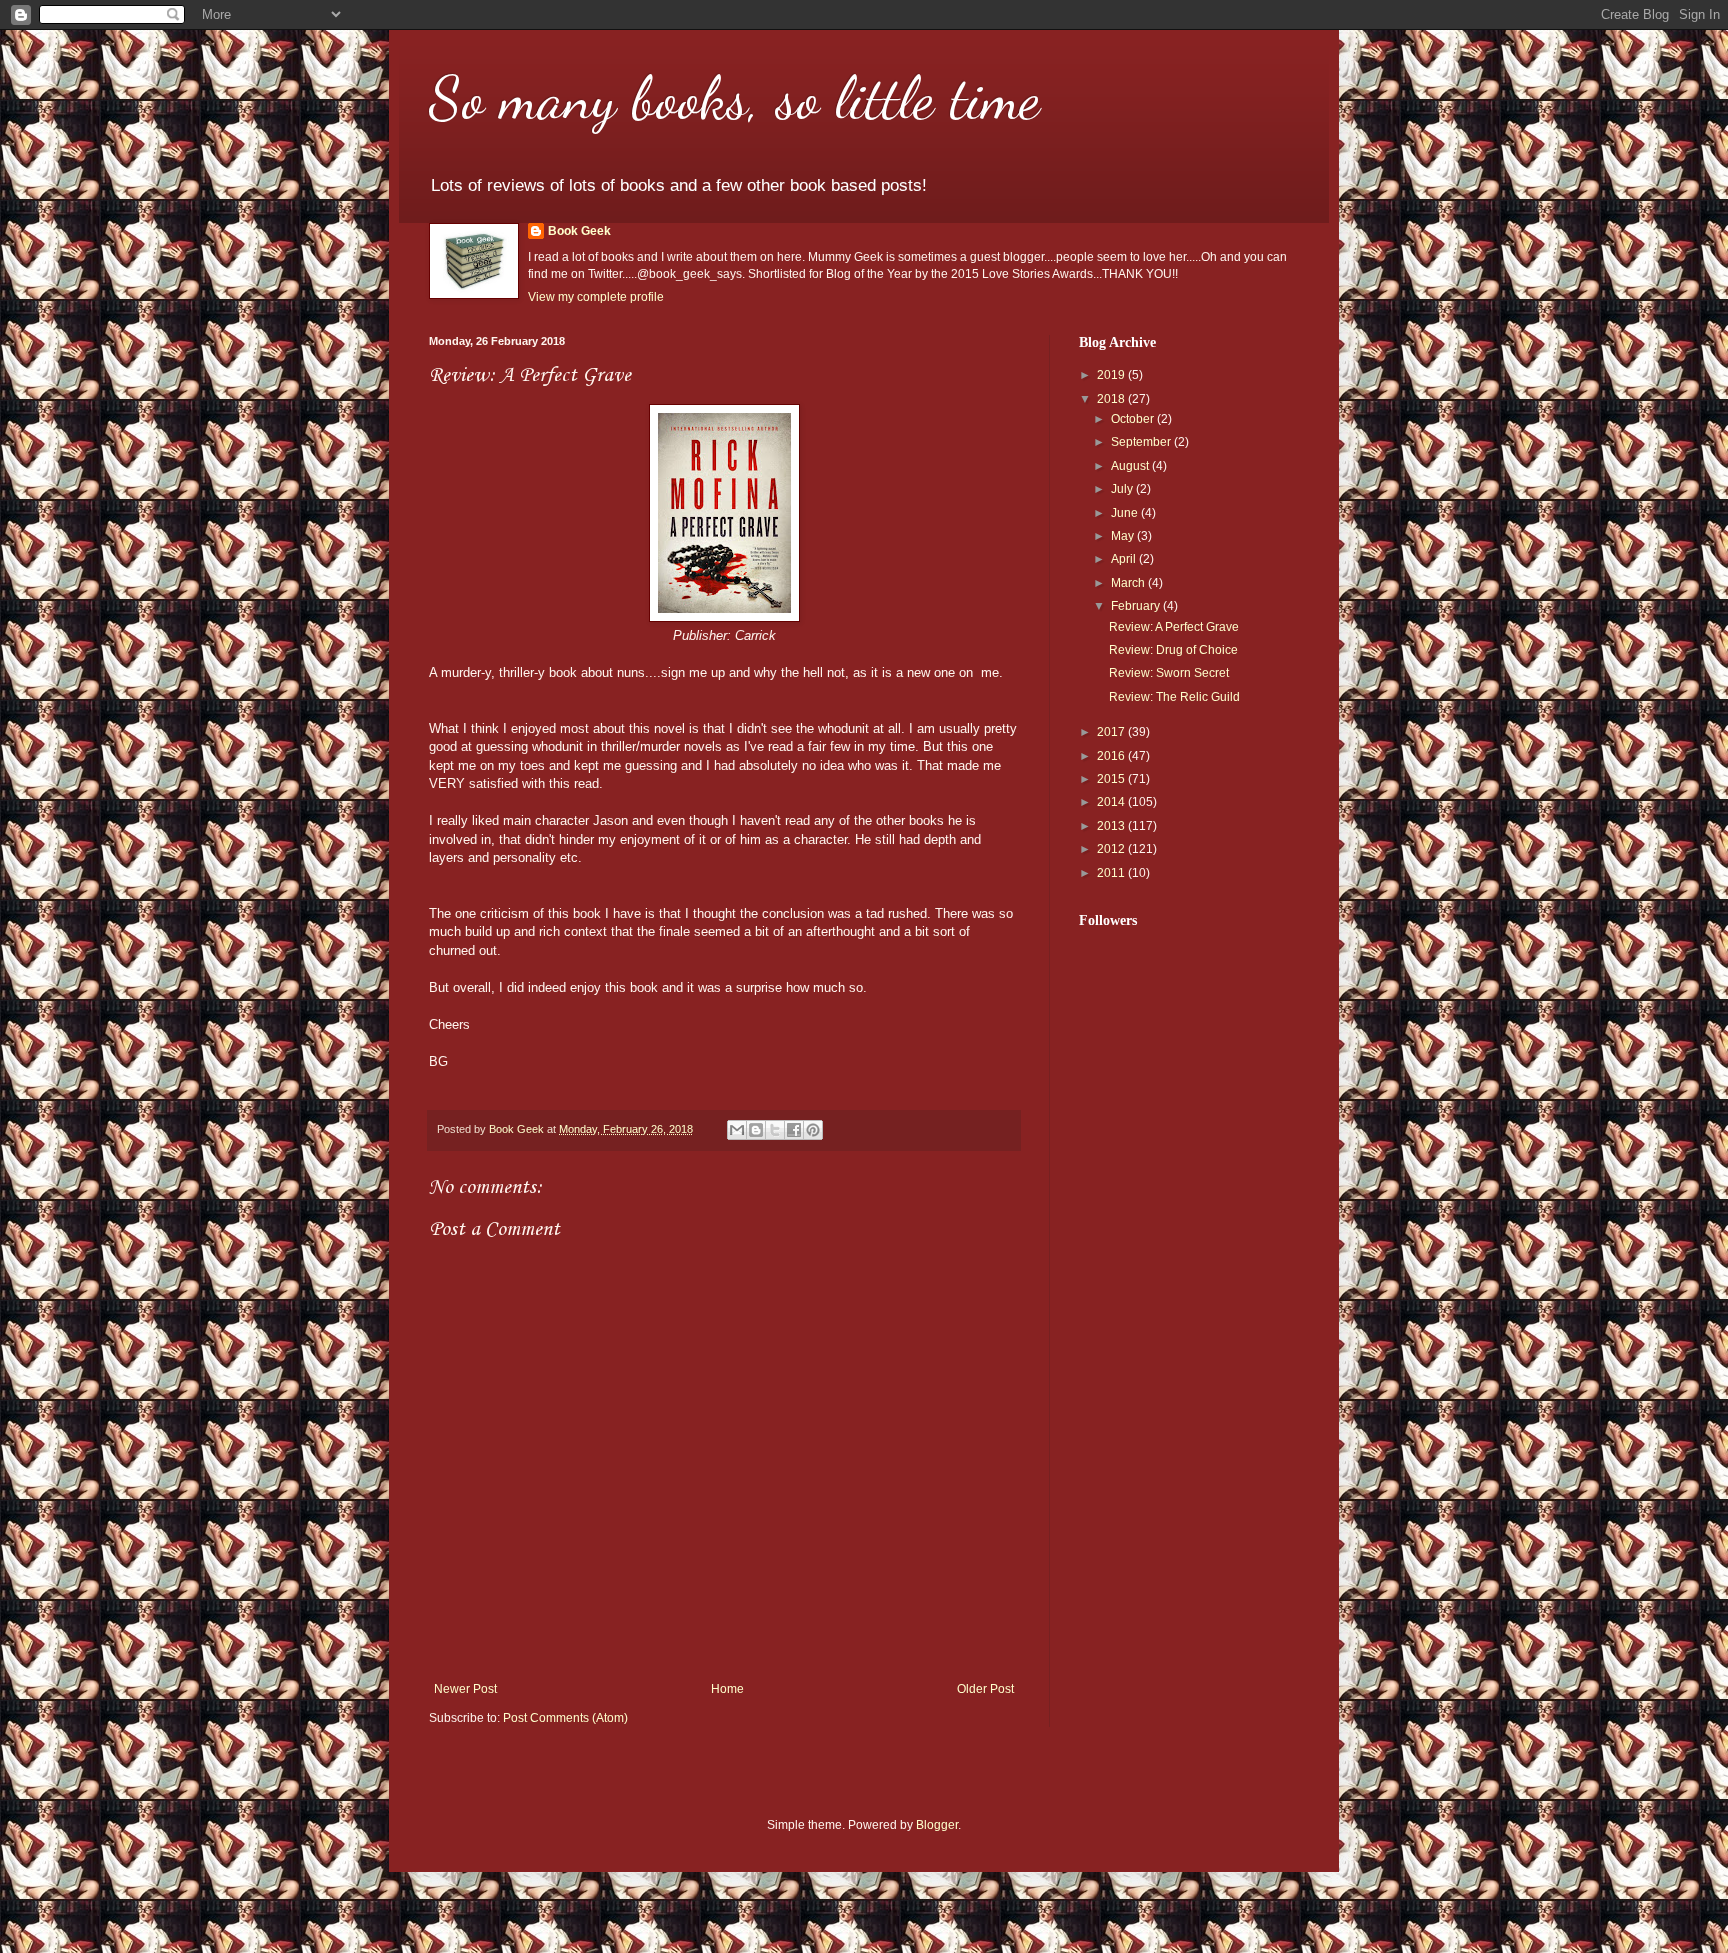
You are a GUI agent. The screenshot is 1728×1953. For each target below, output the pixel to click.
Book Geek (579, 231)
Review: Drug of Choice (1173, 650)
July (1123, 489)
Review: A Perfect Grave (1174, 627)
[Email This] (737, 1130)
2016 (1112, 756)
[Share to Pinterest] (813, 1130)
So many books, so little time (734, 98)
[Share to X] (775, 1130)
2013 (1112, 826)
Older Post (985, 1689)
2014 (1112, 802)
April (1125, 559)
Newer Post (465, 1689)
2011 (1112, 873)
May (1124, 536)
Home (727, 1689)
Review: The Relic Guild (1174, 697)
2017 (1112, 732)
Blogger (937, 1825)
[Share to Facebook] (794, 1130)
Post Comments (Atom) (565, 1718)
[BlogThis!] (756, 1130)
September (1142, 442)
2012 (1112, 849)
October (1134, 419)
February (1137, 606)
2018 (1112, 399)
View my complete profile (596, 297)
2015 (1112, 779)
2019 (1112, 375)
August (1131, 466)
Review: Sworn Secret (1169, 673)
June (1126, 513)
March (1129, 583)
